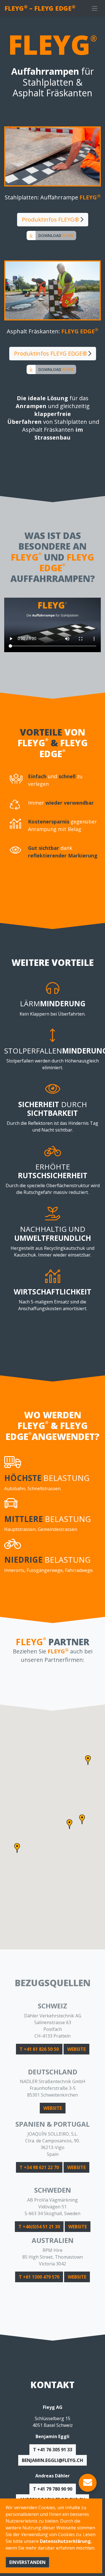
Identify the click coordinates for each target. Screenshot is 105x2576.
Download (56, 235)
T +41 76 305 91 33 (53, 2450)
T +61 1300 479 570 (39, 2277)
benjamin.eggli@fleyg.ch (53, 2460)
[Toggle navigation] (95, 8)
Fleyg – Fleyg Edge (40, 8)
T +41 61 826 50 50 (39, 2049)
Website (76, 2049)
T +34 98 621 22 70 (39, 2167)
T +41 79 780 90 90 (53, 2489)
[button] (69, 1824)
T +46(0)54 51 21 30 (39, 2227)
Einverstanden (27, 2562)
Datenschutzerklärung (65, 2541)
